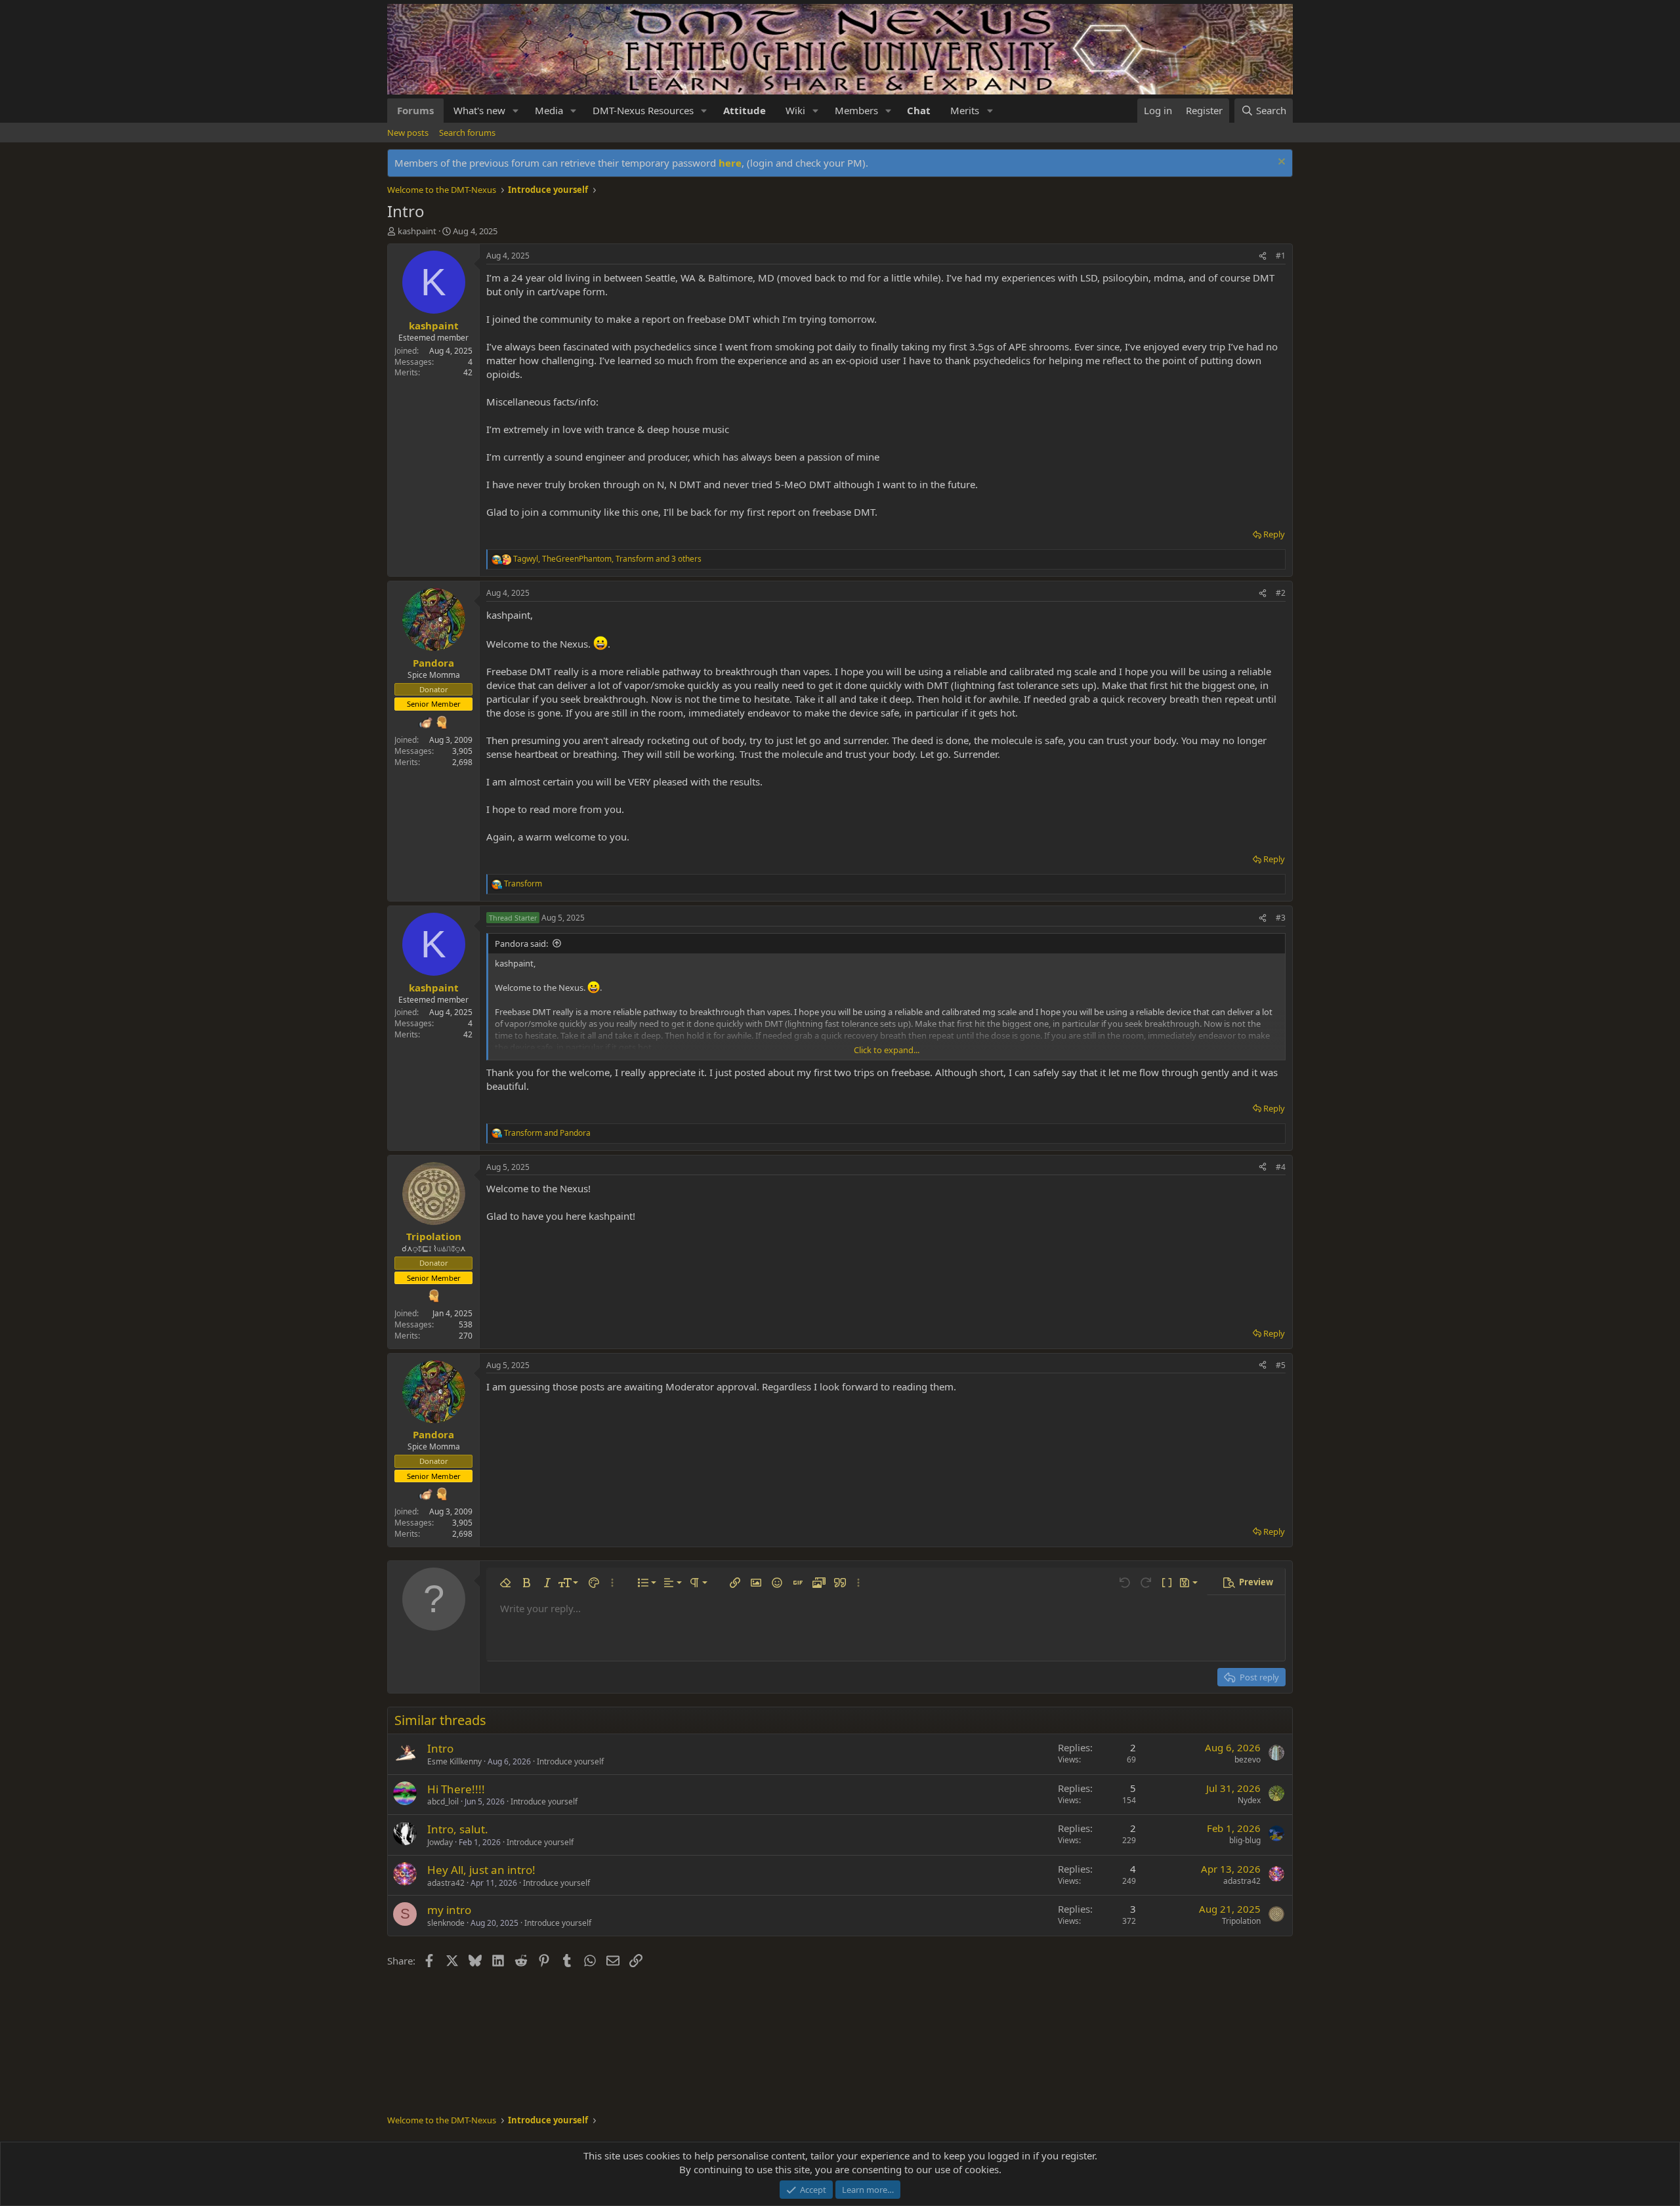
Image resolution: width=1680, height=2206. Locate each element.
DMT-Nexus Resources (643, 110)
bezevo (1248, 1759)
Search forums (467, 133)
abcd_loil (443, 1801)
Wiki (795, 110)
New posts (408, 133)
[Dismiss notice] (1280, 163)
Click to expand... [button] (887, 1050)
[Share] (1263, 256)
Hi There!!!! (456, 1789)
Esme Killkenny (454, 1761)
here (730, 163)
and (547, 1133)
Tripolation (1241, 1921)
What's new (479, 110)
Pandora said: (521, 944)
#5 (1281, 1365)
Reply (1274, 534)
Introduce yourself (570, 1761)
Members (856, 110)
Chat (919, 110)
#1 (1281, 256)
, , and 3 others (607, 559)
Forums (415, 110)
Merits (965, 110)
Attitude (745, 110)
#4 (1281, 1167)
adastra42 (446, 1883)
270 (466, 1336)
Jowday (440, 1842)
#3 (1281, 918)
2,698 (462, 762)
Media (549, 110)
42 (468, 372)
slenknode (446, 1923)
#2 (1281, 593)
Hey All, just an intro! (481, 1870)
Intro (440, 1748)
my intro (449, 1910)
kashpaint (417, 231)
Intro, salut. (458, 1829)
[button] (516, 111)
